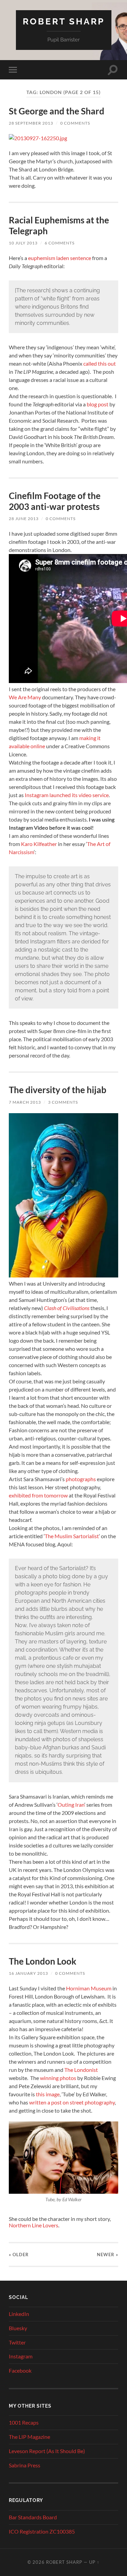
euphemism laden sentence (60, 258)
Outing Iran (71, 1805)
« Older (19, 2255)
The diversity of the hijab (58, 1090)
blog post (97, 404)
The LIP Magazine (29, 2437)
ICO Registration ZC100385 (42, 2531)
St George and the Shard (57, 111)
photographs (81, 1479)
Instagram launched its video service (67, 795)
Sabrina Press (25, 2465)
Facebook (20, 2370)
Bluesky (18, 2328)
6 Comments (60, 243)
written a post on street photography (71, 2102)
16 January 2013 (28, 1973)
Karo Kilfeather (39, 844)
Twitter (17, 2342)
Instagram (21, 2356)
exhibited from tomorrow (38, 1495)
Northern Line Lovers (34, 2225)
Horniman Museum (89, 1988)
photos (68, 2078)
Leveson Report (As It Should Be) (47, 2451)
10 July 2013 (23, 243)
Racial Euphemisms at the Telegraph (59, 225)
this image (48, 2094)
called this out (100, 363)
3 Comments (63, 1102)
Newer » (108, 2255)
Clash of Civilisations (67, 1308)
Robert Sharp (64, 21)
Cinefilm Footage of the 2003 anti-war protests (55, 501)
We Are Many (25, 697)
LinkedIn (19, 2314)
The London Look (43, 1961)
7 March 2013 (25, 1102)
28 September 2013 (31, 123)
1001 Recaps (24, 2422)
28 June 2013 (24, 519)
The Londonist (81, 2070)
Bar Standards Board (33, 2517)
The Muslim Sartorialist (72, 1536)
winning (49, 2078)
